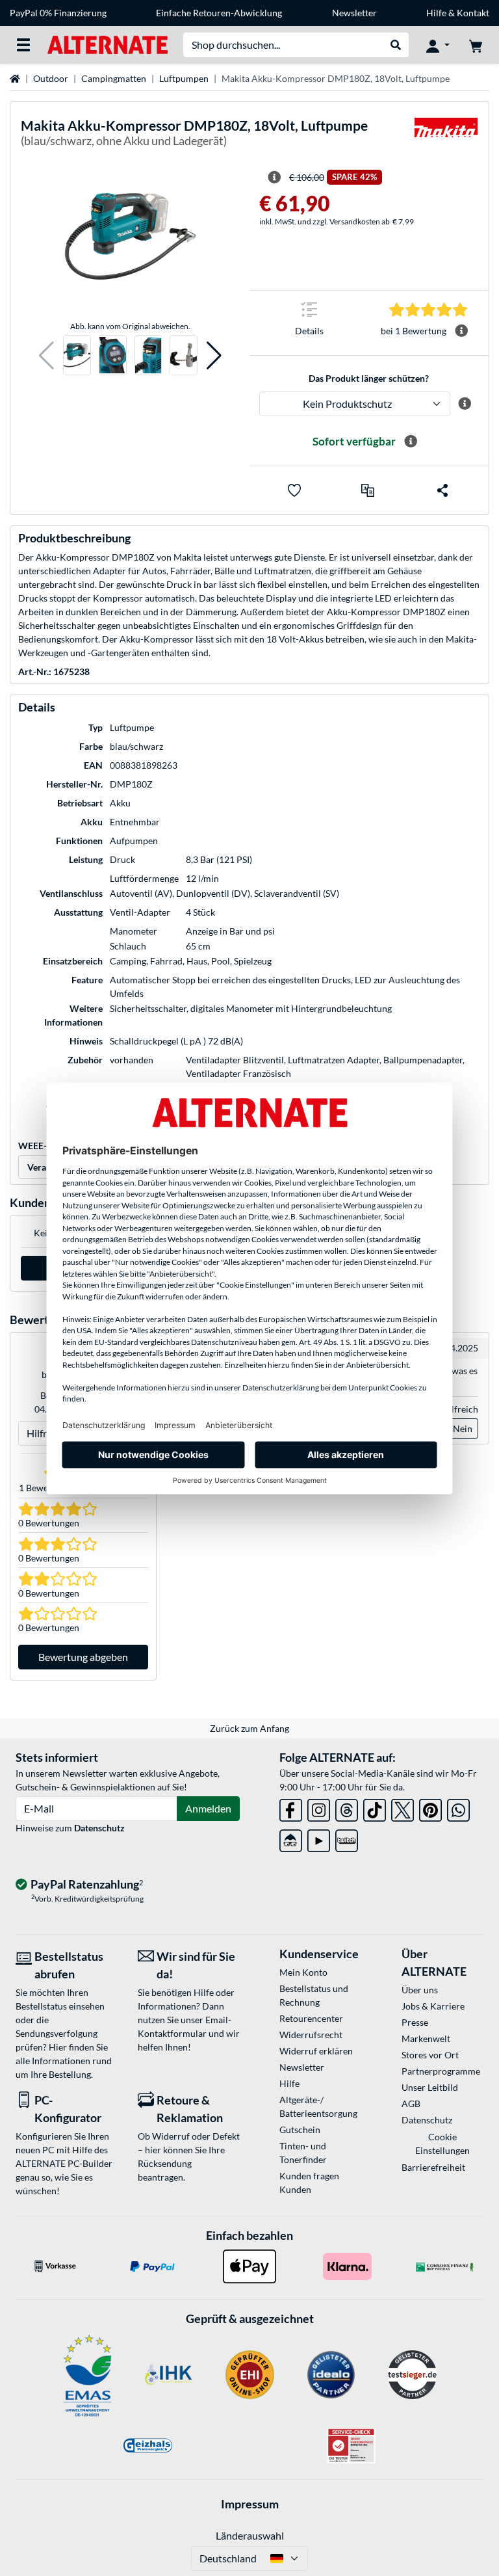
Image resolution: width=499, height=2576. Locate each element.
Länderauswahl (250, 2535)
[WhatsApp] (458, 1808)
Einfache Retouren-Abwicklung (219, 13)
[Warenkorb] (476, 45)
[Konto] (438, 45)
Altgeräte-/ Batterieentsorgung (318, 2106)
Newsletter (354, 13)
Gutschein (300, 2130)
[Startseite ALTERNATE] (108, 44)
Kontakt (473, 13)
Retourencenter (311, 2018)
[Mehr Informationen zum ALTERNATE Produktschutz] (464, 404)
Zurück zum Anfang (249, 1728)
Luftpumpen (184, 78)
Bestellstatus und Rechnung (314, 1995)
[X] (403, 1808)
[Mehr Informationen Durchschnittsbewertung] (461, 331)
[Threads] (347, 1808)
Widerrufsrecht (311, 2035)
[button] (46, 355)
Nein (463, 1428)
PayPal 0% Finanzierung (58, 13)
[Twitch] (347, 1838)
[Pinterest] (430, 1808)
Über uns (420, 1990)
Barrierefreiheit (433, 2167)
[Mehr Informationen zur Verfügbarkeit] (411, 442)
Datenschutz (99, 1828)
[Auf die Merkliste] (294, 490)
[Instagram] (319, 1808)
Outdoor (51, 78)
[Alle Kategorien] (23, 45)
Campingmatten (114, 78)
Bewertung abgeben (83, 1657)
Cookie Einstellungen (442, 2144)
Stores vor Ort (430, 2055)
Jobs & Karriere (433, 2006)
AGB (411, 2104)
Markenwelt (426, 2038)
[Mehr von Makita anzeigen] (446, 136)
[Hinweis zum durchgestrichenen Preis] (274, 178)
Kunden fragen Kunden (309, 2183)
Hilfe (436, 13)
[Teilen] (442, 490)
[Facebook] (291, 1808)
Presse (415, 2022)
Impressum (250, 2504)
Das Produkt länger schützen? (369, 378)
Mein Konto (303, 1972)
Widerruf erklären (316, 2051)
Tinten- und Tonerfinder (303, 2153)
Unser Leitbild (430, 2087)
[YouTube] (319, 1838)
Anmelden (208, 1808)
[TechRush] (291, 1838)
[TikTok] (375, 1808)
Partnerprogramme (441, 2071)
